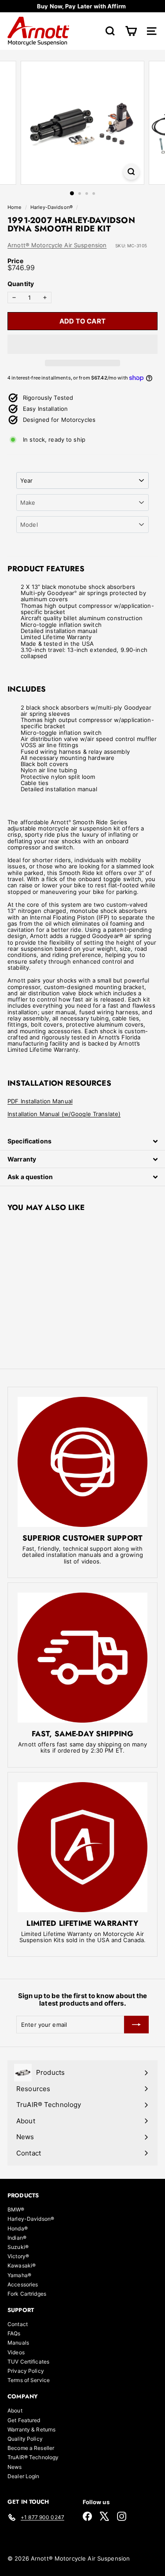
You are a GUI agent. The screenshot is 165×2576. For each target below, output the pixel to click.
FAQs (14, 2333)
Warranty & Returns (31, 2429)
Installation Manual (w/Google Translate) (64, 1114)
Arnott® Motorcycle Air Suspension (57, 245)
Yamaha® (19, 2275)
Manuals (18, 2343)
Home (15, 207)
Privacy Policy (26, 2371)
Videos (16, 2352)
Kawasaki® (22, 2265)
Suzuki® (18, 2247)
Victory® (18, 2256)
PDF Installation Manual (40, 1101)
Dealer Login (24, 2476)
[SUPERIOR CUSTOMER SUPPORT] (82, 1462)
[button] (82, 344)
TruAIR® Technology (33, 2457)
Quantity (21, 284)
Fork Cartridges (27, 2294)
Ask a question (30, 1177)
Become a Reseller (31, 2448)
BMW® (16, 2209)
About (15, 2410)
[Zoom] (131, 172)
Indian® (17, 2238)
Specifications (29, 1141)
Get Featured (24, 2420)
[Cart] (131, 31)
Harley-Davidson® (51, 207)
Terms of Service (29, 2380)
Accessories (23, 2284)
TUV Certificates (28, 2362)
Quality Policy (25, 2439)
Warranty (22, 1159)
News (15, 2467)
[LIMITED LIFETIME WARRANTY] (82, 1847)
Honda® (18, 2228)
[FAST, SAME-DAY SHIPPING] (82, 1658)
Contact (18, 2324)
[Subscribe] (136, 2025)
